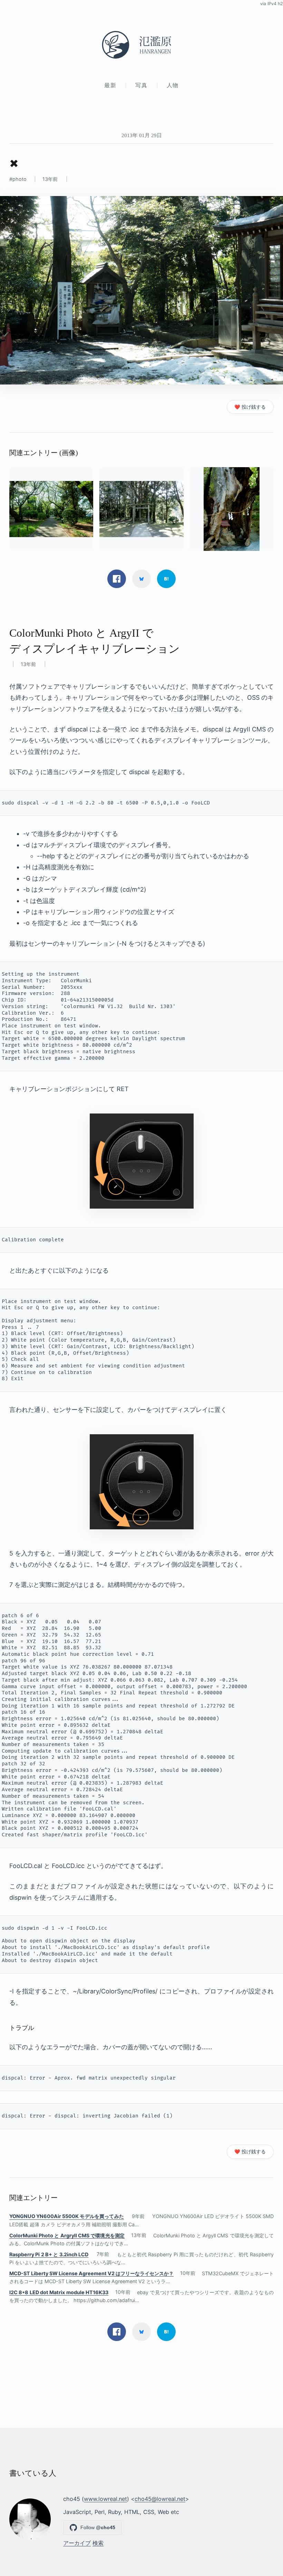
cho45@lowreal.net (160, 2499)
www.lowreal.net (105, 2499)
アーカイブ (77, 2543)
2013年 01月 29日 (142, 135)
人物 (173, 85)
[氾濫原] (141, 45)
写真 (141, 85)
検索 (98, 2543)
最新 (110, 85)
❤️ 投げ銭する (250, 407)
